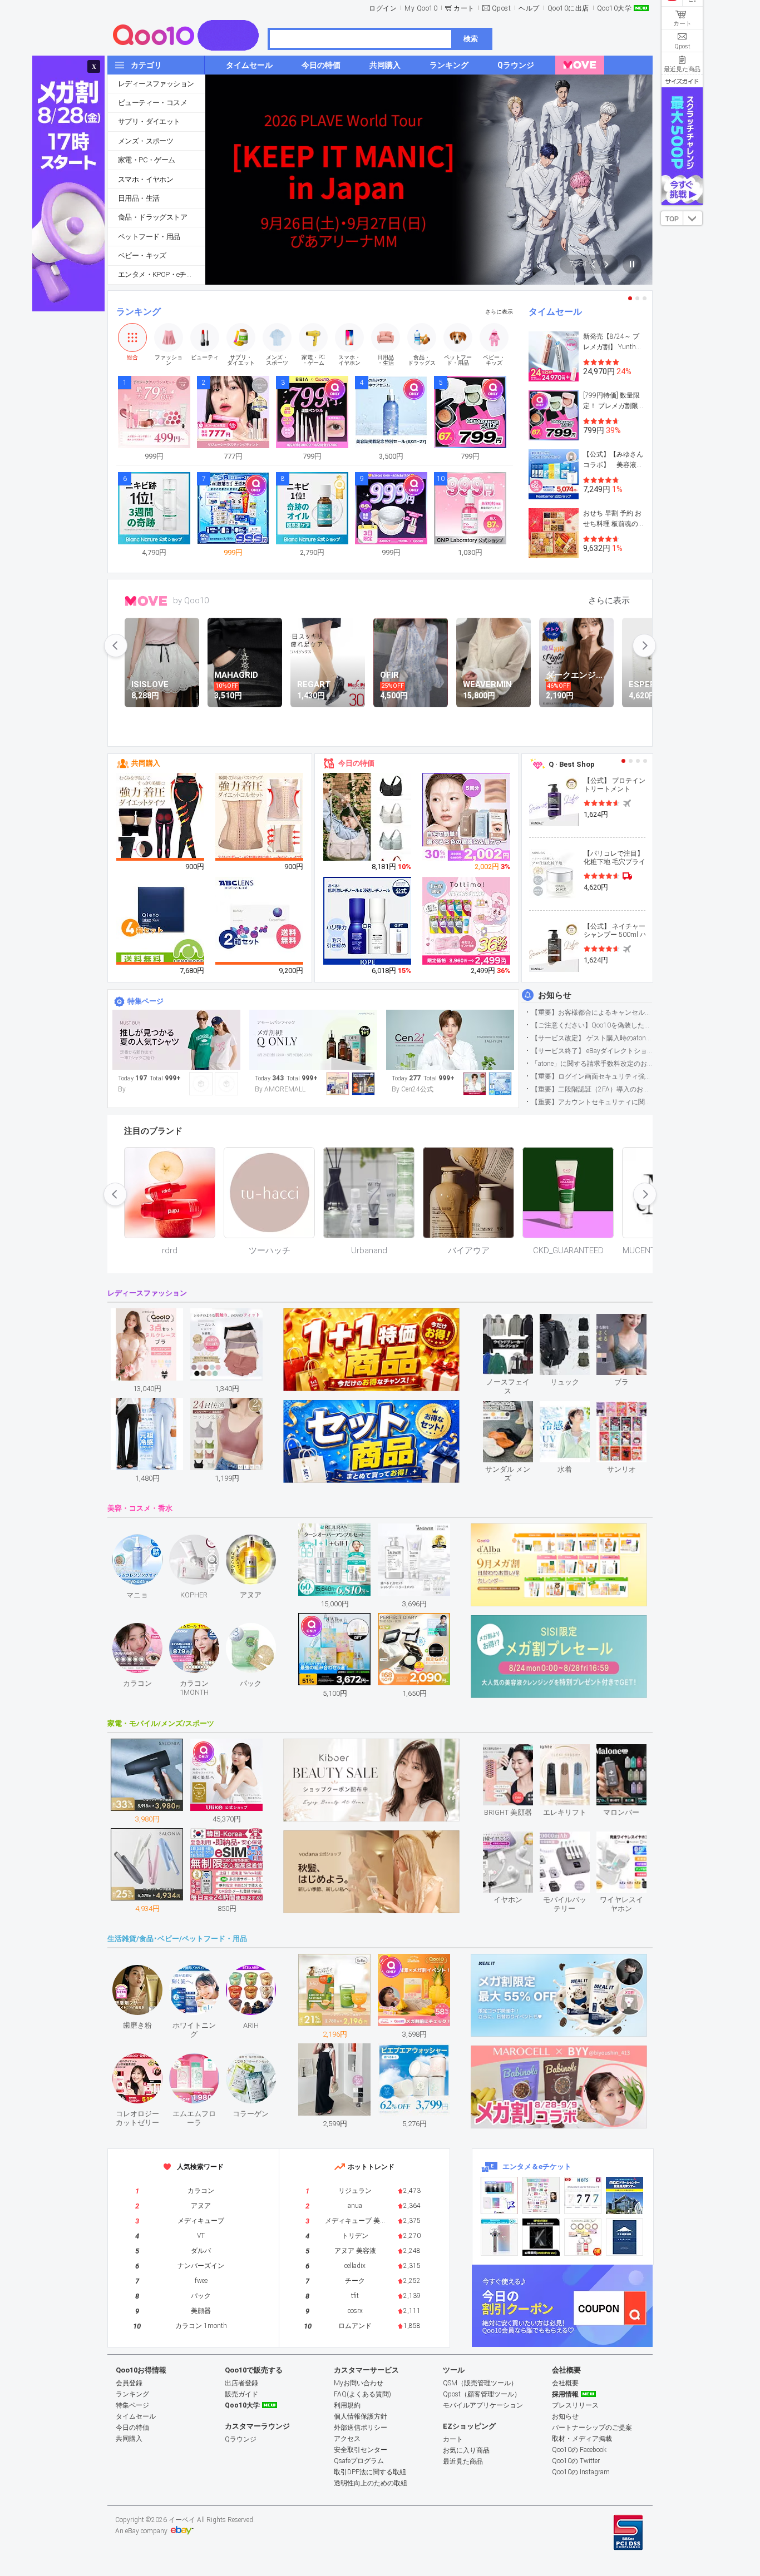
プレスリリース (575, 2405)
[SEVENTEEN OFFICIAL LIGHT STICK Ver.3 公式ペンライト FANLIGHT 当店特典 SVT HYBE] (499, 2237)
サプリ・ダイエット (149, 121)
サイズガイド (682, 81)
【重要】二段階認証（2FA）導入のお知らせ (592, 1089)
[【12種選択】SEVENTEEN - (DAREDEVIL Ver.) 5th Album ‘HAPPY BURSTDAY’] (541, 2237)
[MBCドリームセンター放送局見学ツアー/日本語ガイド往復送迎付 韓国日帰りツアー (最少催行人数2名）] (625, 2195)
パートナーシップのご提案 (592, 2428)
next (644, 646)
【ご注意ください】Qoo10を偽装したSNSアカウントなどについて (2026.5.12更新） (592, 1025)
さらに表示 (499, 312)
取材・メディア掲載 (582, 2439)
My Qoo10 (421, 8)
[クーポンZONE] (562, 2306)
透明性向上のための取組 (371, 2483)
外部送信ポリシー (361, 2428)
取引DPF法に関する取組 (370, 2472)
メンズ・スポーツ (145, 141)
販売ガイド (241, 2394)
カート (464, 8)
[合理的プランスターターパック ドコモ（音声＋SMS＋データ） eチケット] (625, 2237)
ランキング (139, 312)
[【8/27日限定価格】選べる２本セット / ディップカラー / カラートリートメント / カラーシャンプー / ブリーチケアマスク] (467, 921)
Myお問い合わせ (359, 2383)
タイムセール (555, 312)
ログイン (383, 8)
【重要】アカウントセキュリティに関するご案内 (592, 1102)
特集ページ (145, 1001)
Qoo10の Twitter (576, 2461)
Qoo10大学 (615, 8)
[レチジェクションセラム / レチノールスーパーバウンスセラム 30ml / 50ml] (368, 921)
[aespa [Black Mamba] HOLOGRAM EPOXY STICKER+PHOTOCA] (541, 2195)
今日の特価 (356, 763)
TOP (672, 219)
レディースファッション (156, 84)
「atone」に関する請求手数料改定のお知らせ (592, 1064)
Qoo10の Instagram (581, 2472)
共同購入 (146, 763)
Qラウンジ (241, 2439)
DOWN (693, 218)
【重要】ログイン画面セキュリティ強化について (592, 1076)
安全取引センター (361, 2450)
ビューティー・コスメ (152, 103)
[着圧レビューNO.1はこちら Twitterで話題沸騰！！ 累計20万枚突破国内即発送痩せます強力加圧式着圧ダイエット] (161, 817)
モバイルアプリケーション (483, 2405)
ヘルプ (529, 8)
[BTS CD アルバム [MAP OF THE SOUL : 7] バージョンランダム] (583, 2195)
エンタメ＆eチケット (537, 2166)
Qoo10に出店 (568, 8)
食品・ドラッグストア (152, 217)
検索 (471, 39)
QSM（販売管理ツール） (480, 2383)
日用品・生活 (139, 198)
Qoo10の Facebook (579, 2450)
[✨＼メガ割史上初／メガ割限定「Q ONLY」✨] (313, 1040)
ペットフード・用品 (149, 237)
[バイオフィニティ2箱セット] (260, 921)
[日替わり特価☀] (450, 1040)
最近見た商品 (463, 2461)
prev (116, 646)
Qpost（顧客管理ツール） (482, 2394)
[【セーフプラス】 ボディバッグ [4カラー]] (368, 826)
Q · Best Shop (572, 764)
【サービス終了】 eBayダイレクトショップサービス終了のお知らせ (592, 1051)
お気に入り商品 (466, 2450)
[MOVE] (580, 65)
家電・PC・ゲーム (147, 160)
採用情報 (565, 2394)
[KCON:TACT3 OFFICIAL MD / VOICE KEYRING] (499, 2195)
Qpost (502, 8)
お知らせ (555, 995)
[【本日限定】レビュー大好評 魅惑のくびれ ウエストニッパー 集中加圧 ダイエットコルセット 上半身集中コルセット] (260, 817)
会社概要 (565, 2383)
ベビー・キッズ (142, 255)
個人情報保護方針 (361, 2416)
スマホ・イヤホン (145, 179)
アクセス (347, 2439)
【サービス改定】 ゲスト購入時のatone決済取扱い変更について (592, 1038)
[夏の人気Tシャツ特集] (176, 1040)
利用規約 (347, 2405)
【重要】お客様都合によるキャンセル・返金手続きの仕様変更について (592, 1012)
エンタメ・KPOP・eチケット (161, 274)
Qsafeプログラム (359, 2461)
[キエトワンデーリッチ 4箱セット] (161, 921)
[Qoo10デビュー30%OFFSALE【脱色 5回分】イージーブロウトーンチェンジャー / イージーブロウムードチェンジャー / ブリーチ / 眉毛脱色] (467, 817)
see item (517, 1322)
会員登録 (129, 2383)
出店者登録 (241, 2383)
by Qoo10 (191, 600)
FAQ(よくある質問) (362, 2394)
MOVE (146, 601)
